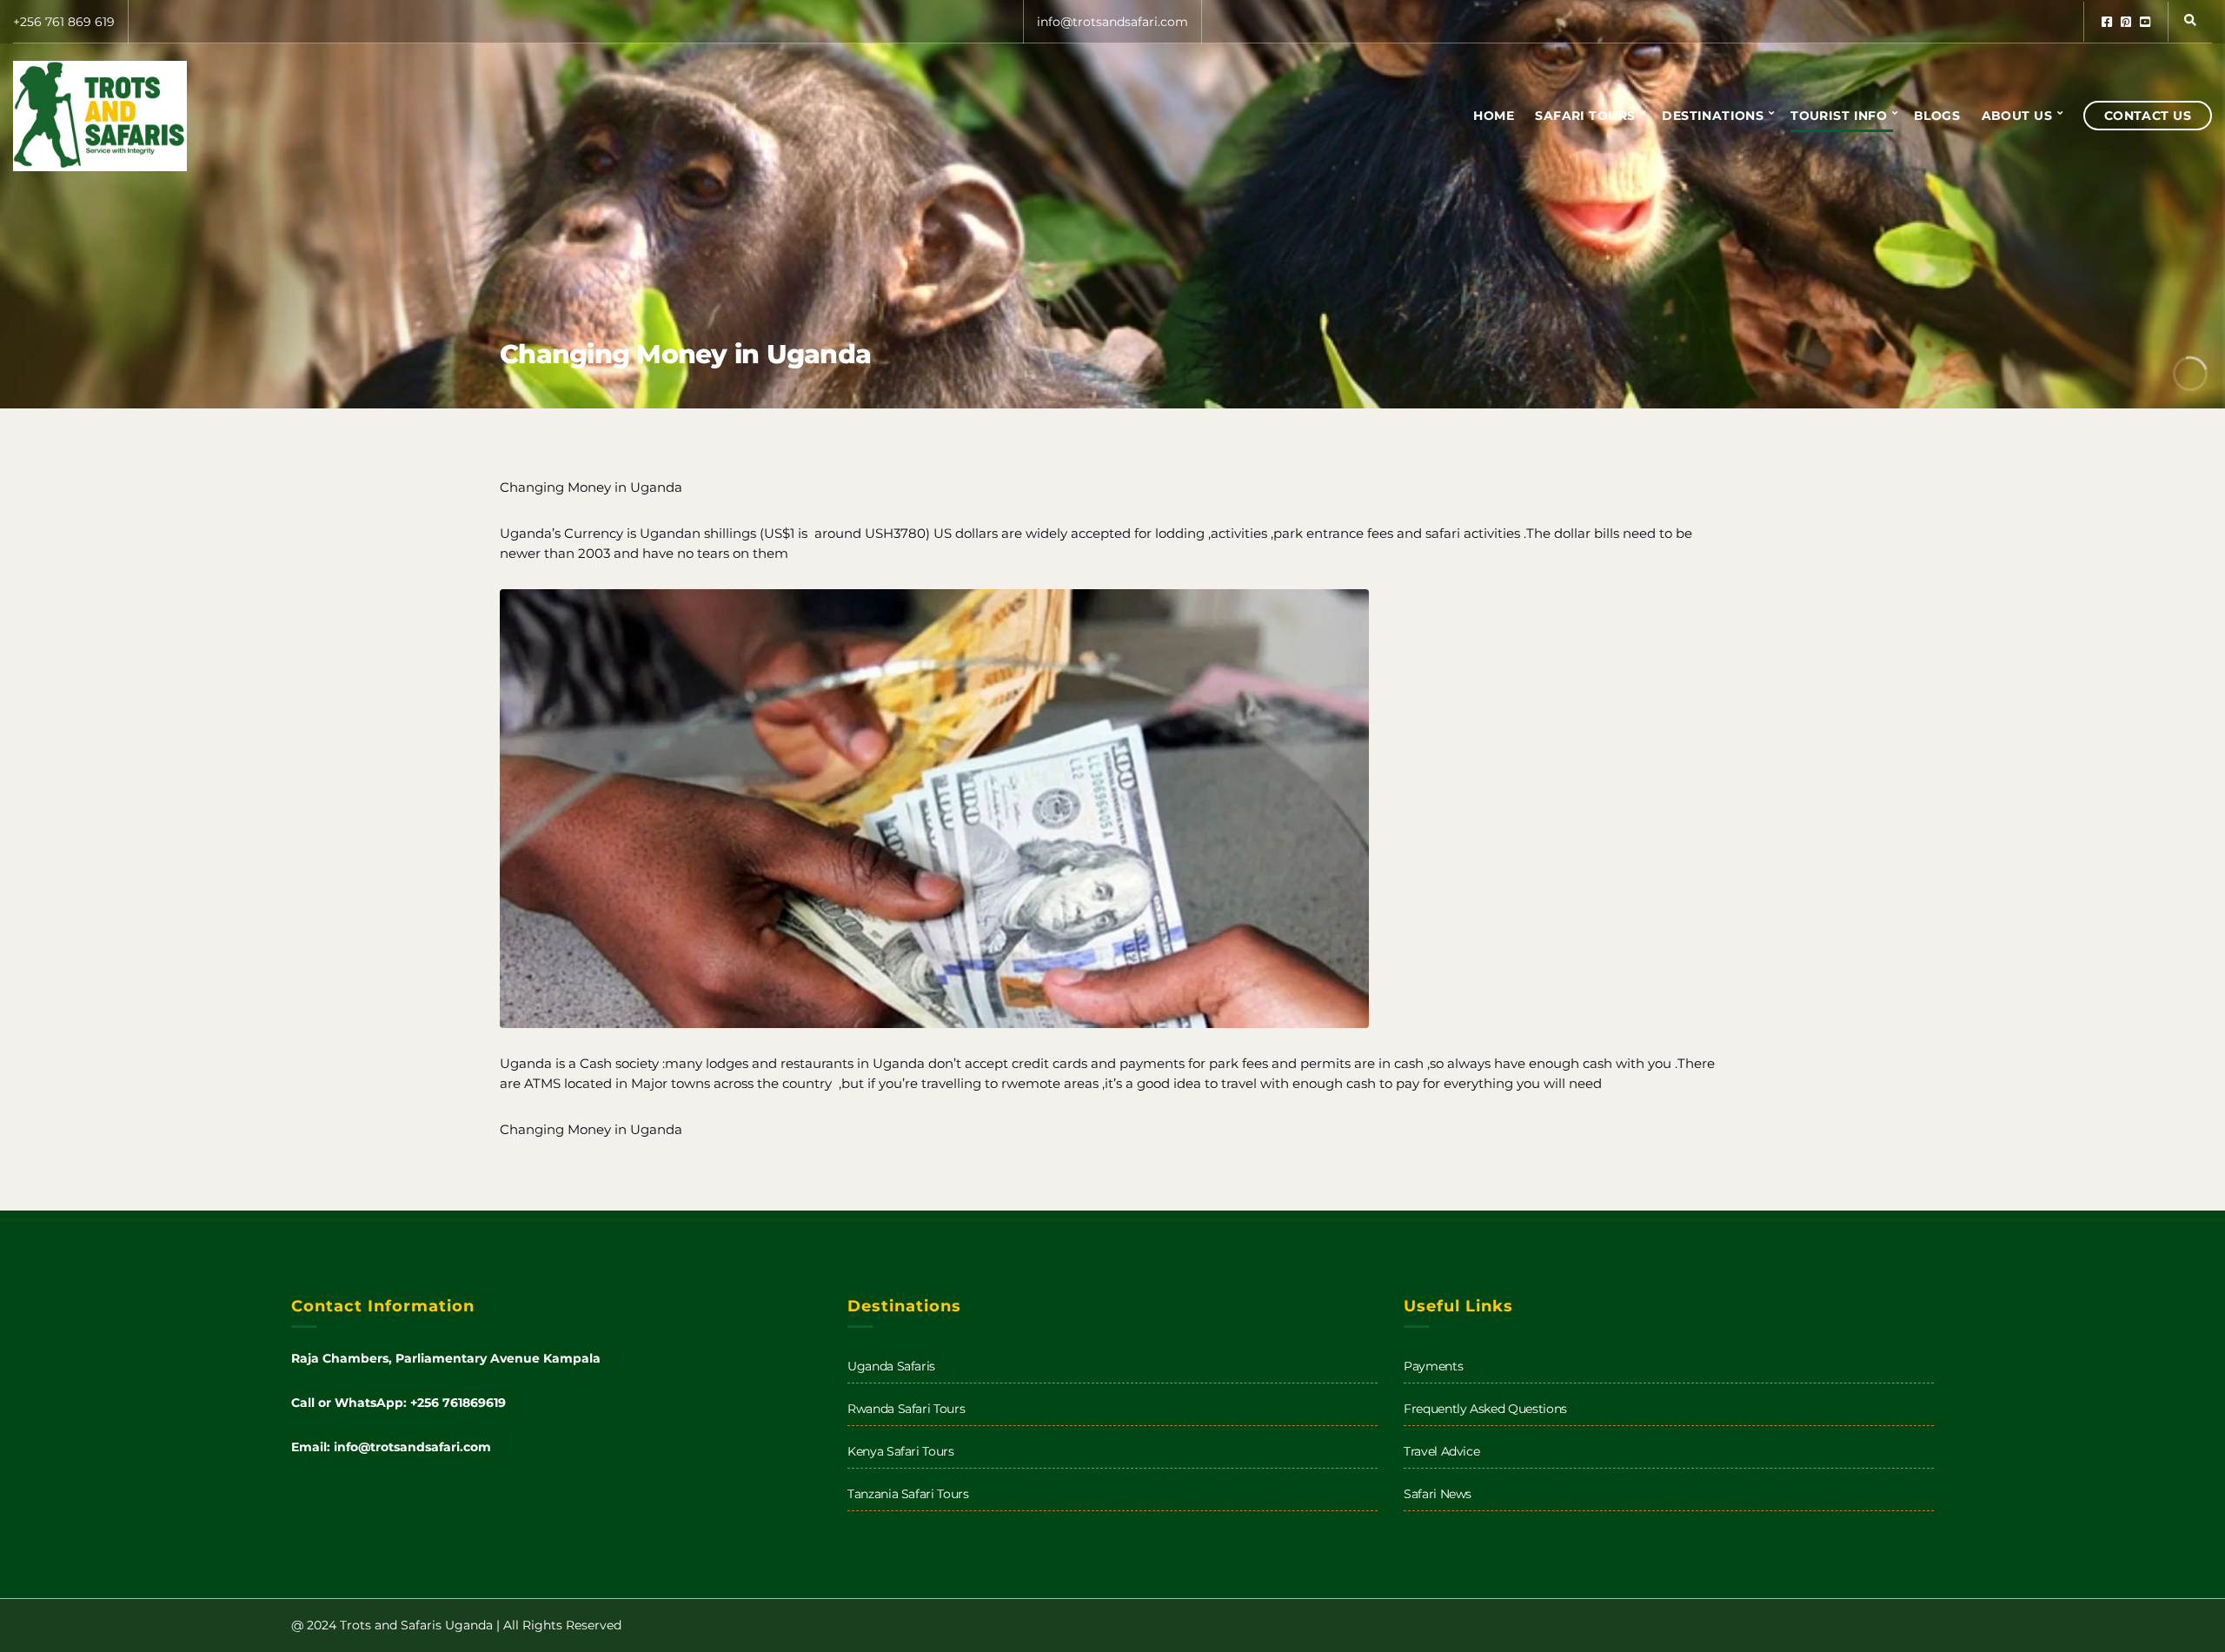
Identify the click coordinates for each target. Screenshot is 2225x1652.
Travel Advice (1441, 1451)
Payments (1433, 1366)
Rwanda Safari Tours (906, 1409)
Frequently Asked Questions (1485, 1409)
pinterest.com (2126, 22)
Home (1494, 116)
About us (2017, 116)
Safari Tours (1585, 116)
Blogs (1937, 116)
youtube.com (2145, 22)
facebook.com (2107, 22)
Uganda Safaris (891, 1366)
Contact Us (2148, 116)
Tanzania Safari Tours (908, 1494)
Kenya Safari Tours (901, 1451)
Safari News (1438, 1494)
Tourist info (1839, 116)
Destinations (1713, 116)
